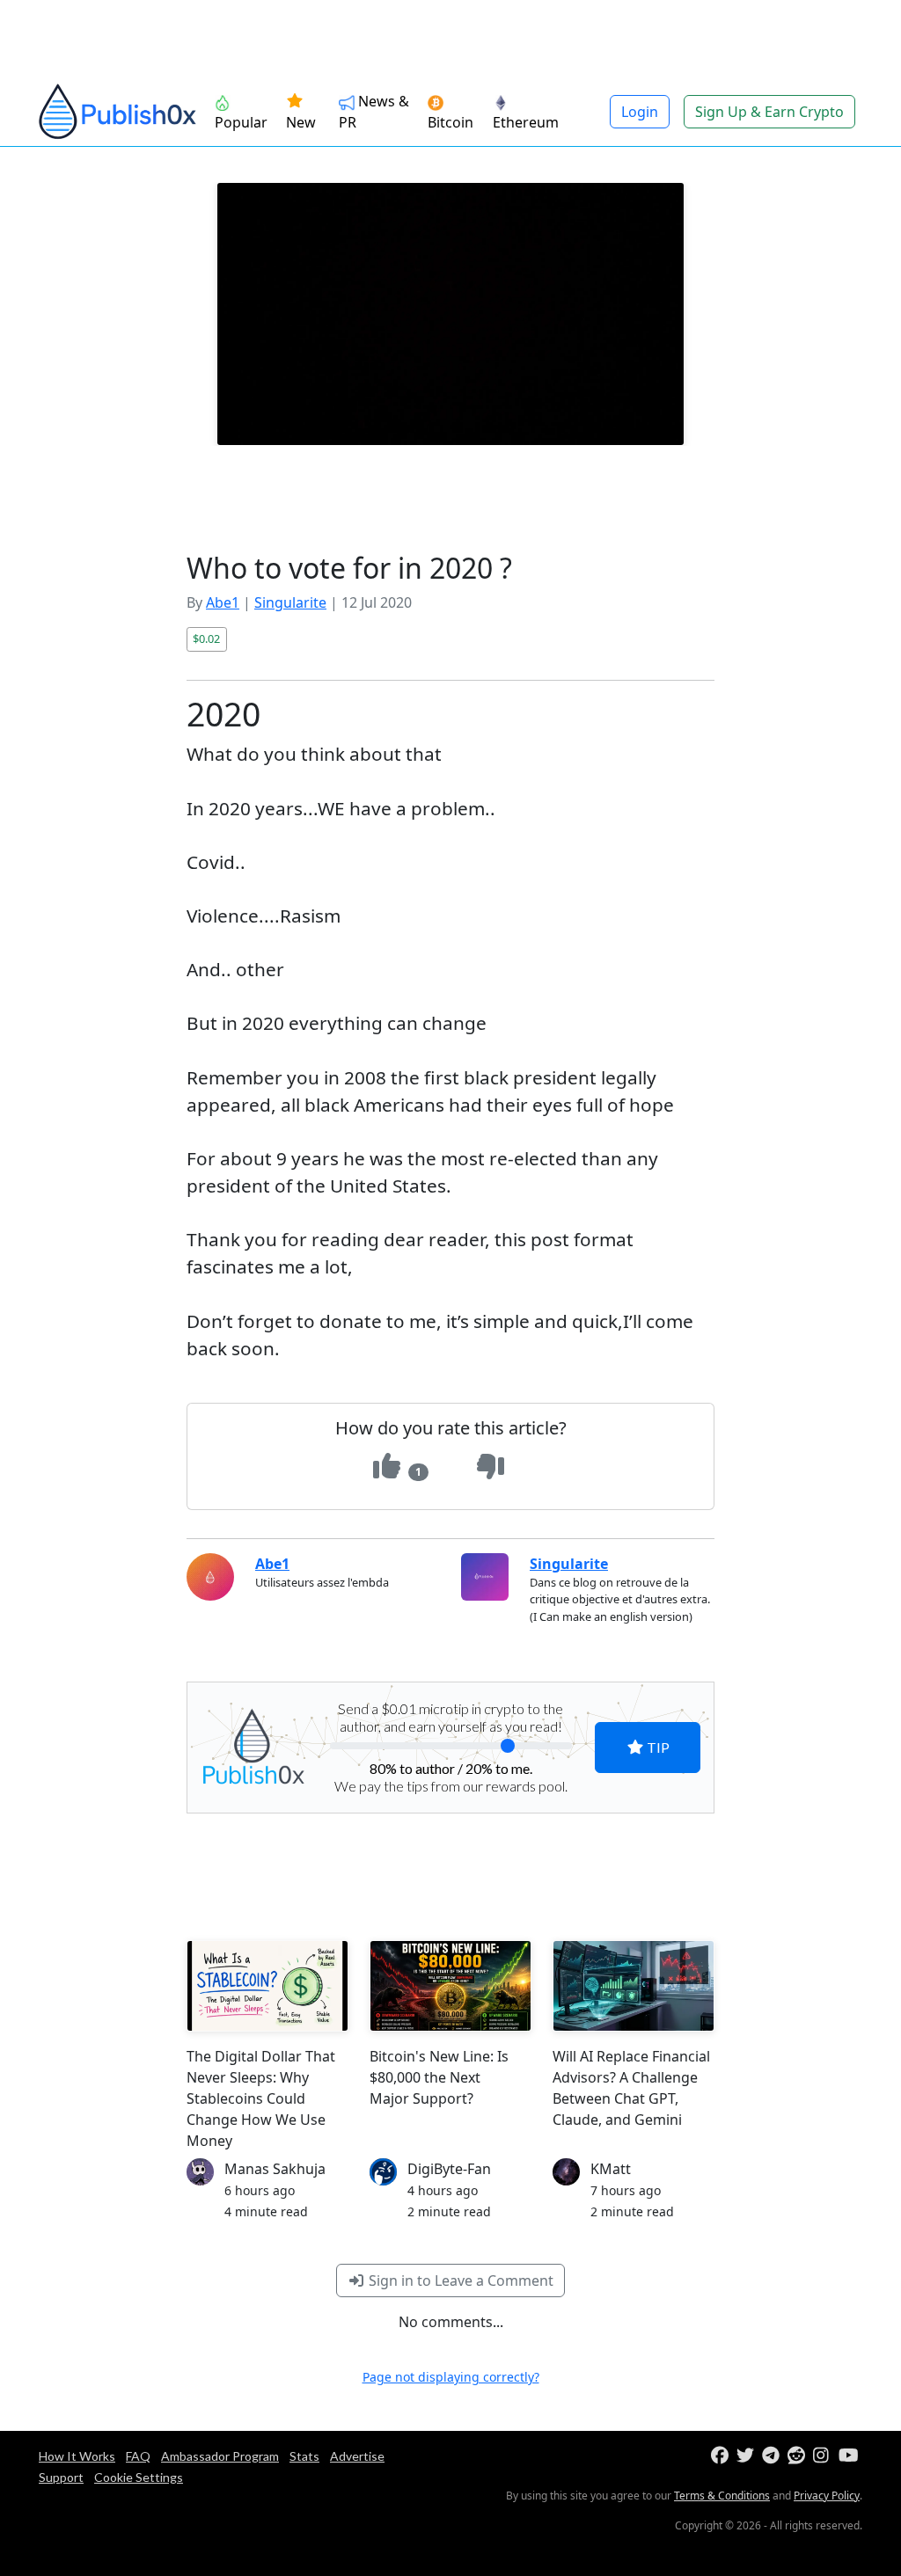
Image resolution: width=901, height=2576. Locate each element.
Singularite (290, 602)
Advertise (357, 2456)
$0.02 (206, 639)
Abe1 (223, 602)
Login (640, 112)
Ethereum (526, 122)
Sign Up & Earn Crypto (769, 112)
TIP (657, 1747)
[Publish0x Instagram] (824, 2456)
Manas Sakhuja (275, 2169)
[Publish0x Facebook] (722, 2456)
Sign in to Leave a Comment (459, 2280)
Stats (304, 2456)
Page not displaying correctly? (451, 2377)
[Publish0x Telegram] (773, 2456)
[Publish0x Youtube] (850, 2456)
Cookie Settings (139, 2477)
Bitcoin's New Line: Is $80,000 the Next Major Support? (439, 2077)
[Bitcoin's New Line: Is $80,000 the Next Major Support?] (450, 1986)
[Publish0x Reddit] (798, 2456)
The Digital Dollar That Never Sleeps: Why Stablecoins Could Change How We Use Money (261, 2098)
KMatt (611, 2169)
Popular (241, 122)
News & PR (374, 112)
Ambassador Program (220, 2456)
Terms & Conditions (722, 2496)
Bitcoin (450, 122)
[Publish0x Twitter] (747, 2456)
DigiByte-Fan (449, 2169)
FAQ (138, 2456)
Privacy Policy (827, 2496)
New (301, 122)
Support (61, 2477)
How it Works (77, 2456)
